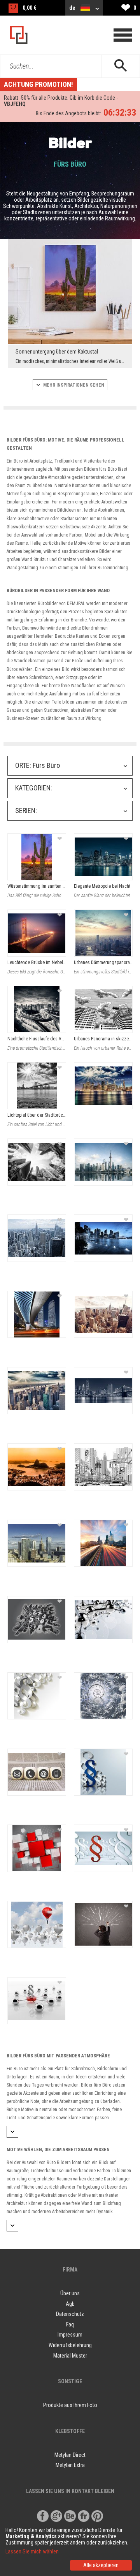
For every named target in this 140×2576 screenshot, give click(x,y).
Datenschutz (70, 2314)
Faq (70, 2324)
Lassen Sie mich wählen (32, 2551)
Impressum (70, 2335)
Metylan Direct (70, 2455)
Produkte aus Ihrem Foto (70, 2405)
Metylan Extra (70, 2465)
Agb (70, 2304)
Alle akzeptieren (101, 2565)
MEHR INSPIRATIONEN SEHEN (73, 385)
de (73, 8)
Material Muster (70, 2356)
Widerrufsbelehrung (70, 2345)
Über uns (70, 2293)
